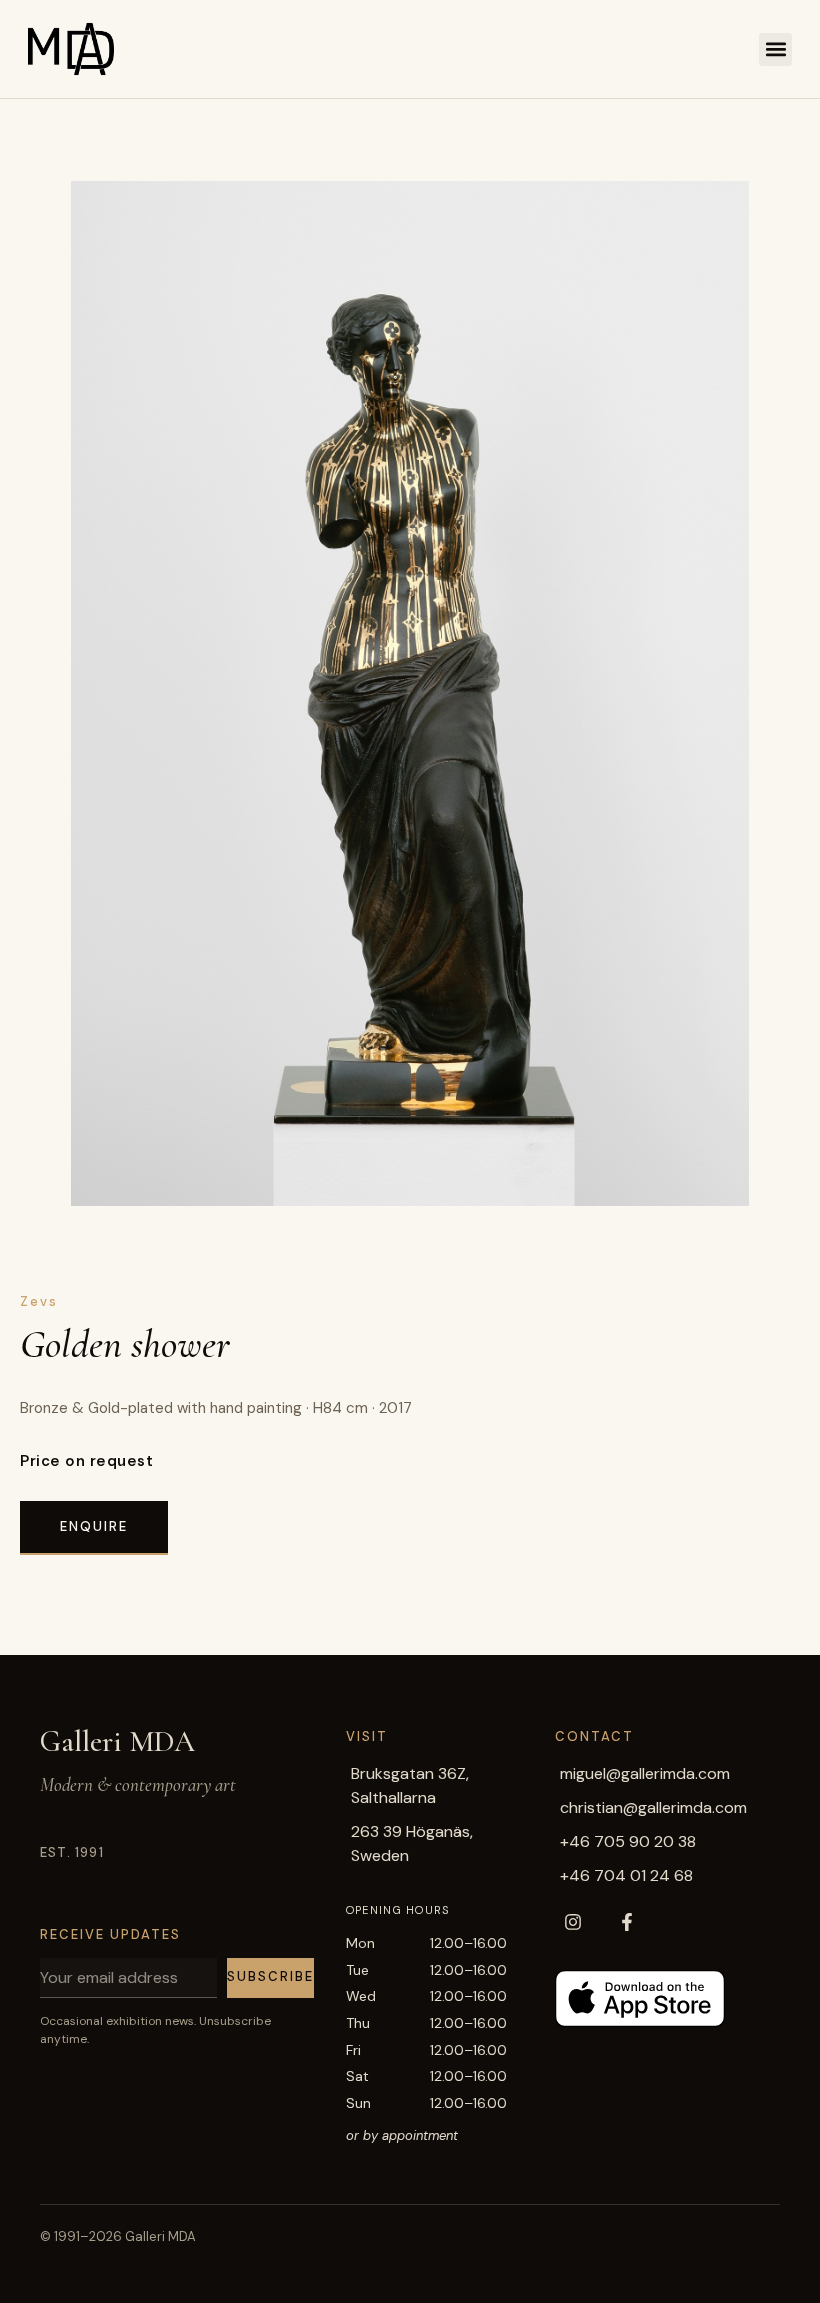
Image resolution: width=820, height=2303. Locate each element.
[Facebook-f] (627, 1922)
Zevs (39, 1301)
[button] (775, 49)
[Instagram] (573, 1922)
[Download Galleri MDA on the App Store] (640, 1998)
